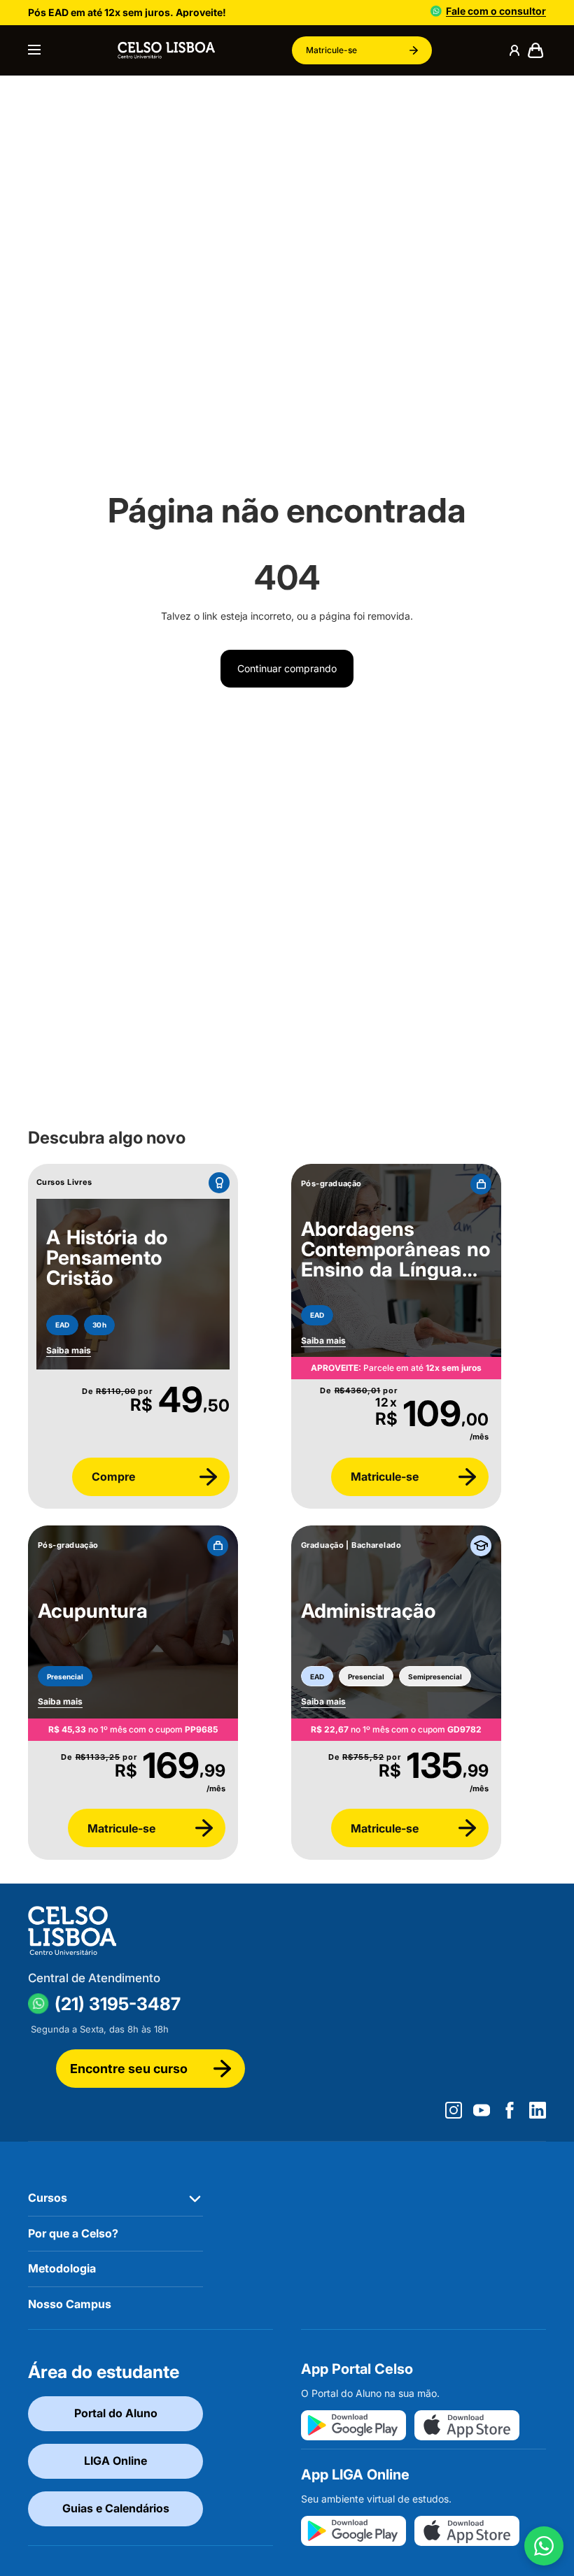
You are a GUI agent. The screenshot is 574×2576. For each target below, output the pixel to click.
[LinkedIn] (538, 2110)
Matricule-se (331, 50)
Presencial (65, 1677)
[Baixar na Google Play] (353, 2425)
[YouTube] (482, 2110)
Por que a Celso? (73, 2233)
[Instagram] (454, 2110)
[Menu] (34, 50)
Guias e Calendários (116, 2508)
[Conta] (514, 50)
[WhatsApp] (544, 2546)
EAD (62, 1325)
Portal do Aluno (116, 2413)
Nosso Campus (70, 2304)
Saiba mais (323, 1340)
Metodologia (62, 2268)
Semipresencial (435, 1677)
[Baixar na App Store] (467, 2425)
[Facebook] (510, 2110)
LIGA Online (115, 2461)
